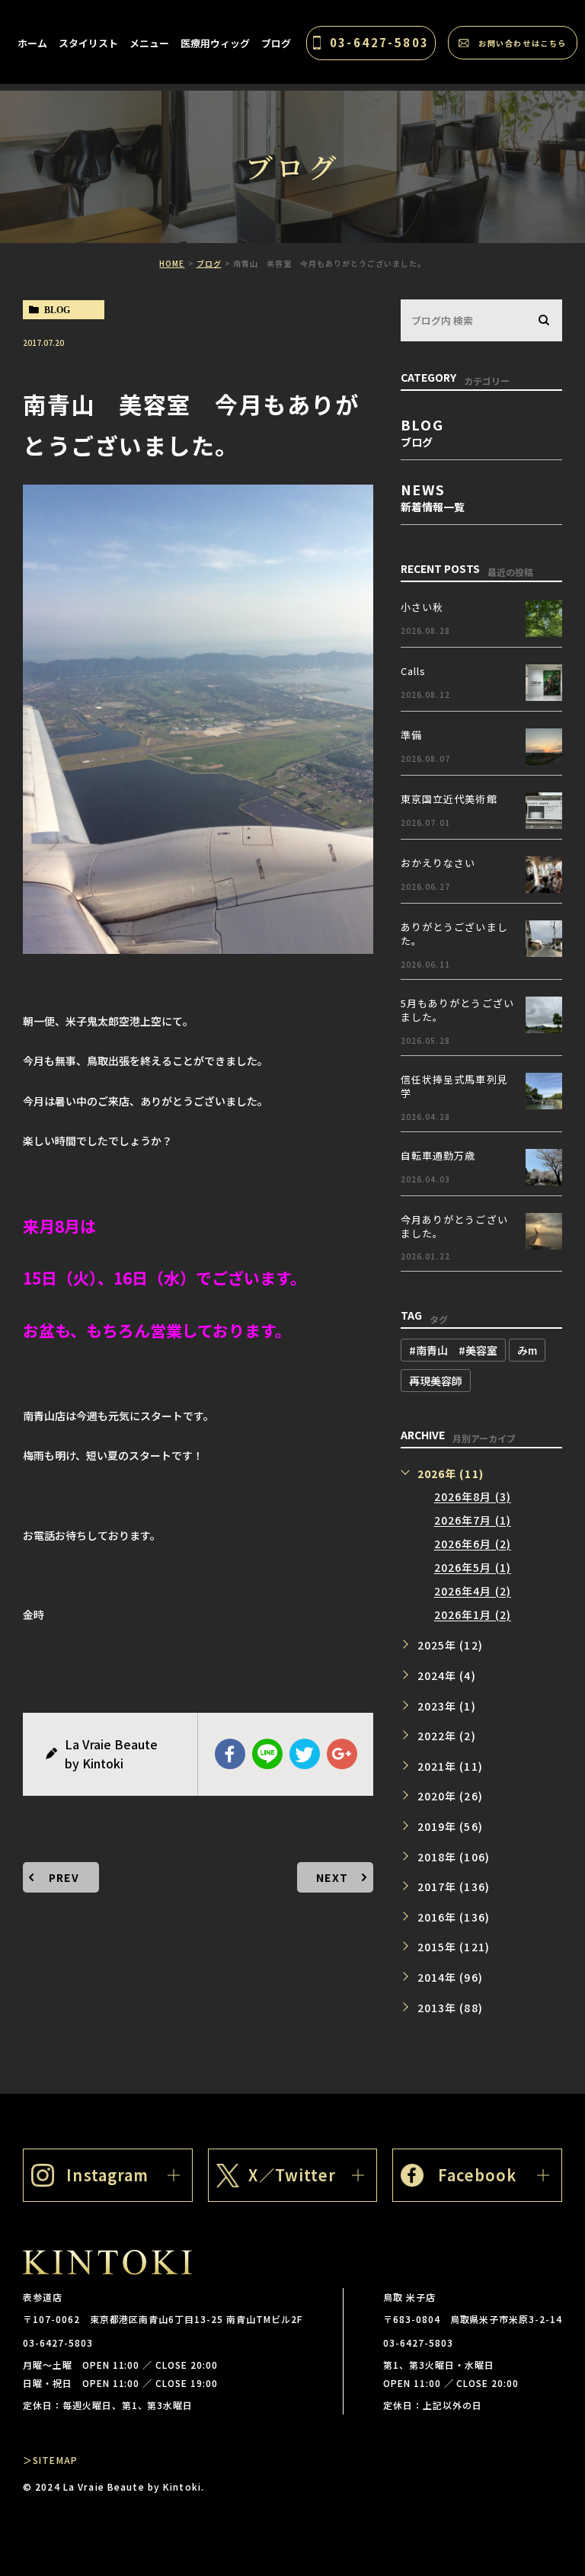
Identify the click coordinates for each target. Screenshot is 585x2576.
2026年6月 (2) (473, 1544)
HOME (172, 263)
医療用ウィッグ (215, 43)
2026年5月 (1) (473, 1568)
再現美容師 (436, 1381)
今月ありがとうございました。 (454, 1226)
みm (527, 1350)
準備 (411, 735)
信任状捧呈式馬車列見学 (454, 1086)
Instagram (107, 2175)
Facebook (478, 2175)
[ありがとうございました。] (544, 939)
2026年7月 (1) (473, 1521)
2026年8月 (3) (473, 1497)
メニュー (149, 43)
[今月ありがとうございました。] (544, 1231)
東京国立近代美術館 (449, 799)
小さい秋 (422, 607)
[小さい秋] (544, 619)
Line (267, 1754)
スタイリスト (88, 43)
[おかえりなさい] (544, 875)
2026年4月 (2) (473, 1592)
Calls (414, 671)
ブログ (276, 43)
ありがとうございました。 (454, 934)
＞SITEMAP (50, 2460)
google (342, 1754)
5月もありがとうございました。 (457, 1010)
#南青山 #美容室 (453, 1350)
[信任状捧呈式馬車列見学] (544, 1091)
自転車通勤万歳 (438, 1155)
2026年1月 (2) (473, 1615)
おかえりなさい (438, 863)
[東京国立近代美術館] (544, 811)
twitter (305, 1754)
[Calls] (544, 683)
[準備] (544, 747)
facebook (230, 1754)
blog (57, 310)
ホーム (32, 43)
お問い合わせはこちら (523, 43)
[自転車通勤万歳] (544, 1167)
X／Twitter (292, 2175)
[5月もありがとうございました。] (544, 1015)
